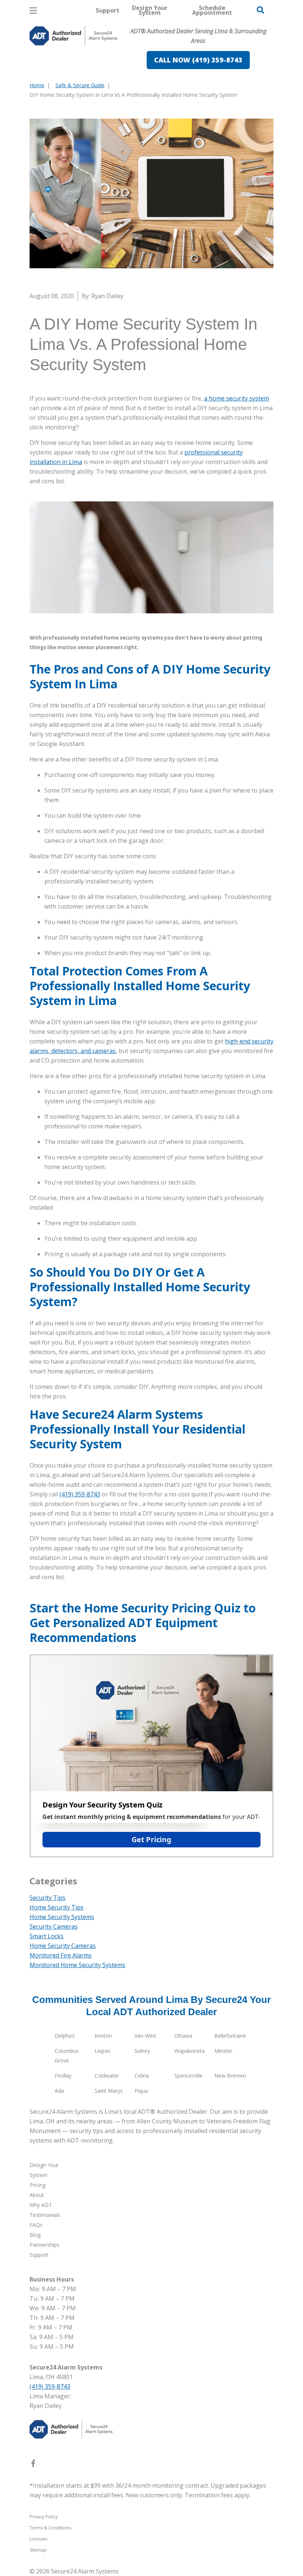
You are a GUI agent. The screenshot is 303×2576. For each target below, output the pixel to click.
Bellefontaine (230, 2036)
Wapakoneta (190, 2051)
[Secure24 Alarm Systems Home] (74, 36)
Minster (223, 2051)
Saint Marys (109, 2091)
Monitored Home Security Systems (77, 1965)
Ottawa (183, 2036)
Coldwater (107, 2076)
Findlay (63, 2076)
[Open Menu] (33, 11)
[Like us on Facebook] (33, 2465)
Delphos (65, 2036)
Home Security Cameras (63, 1946)
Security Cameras (54, 1926)
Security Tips (47, 1898)
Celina (142, 2076)
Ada (59, 2091)
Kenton (103, 2036)
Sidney (142, 2051)
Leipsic (103, 2051)
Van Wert (145, 2036)
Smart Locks (47, 1936)
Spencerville (188, 2076)
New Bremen (230, 2076)
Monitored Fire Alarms (61, 1955)
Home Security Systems (62, 1917)
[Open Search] (261, 10)
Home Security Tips (57, 1907)
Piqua (141, 2091)
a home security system (236, 398)
